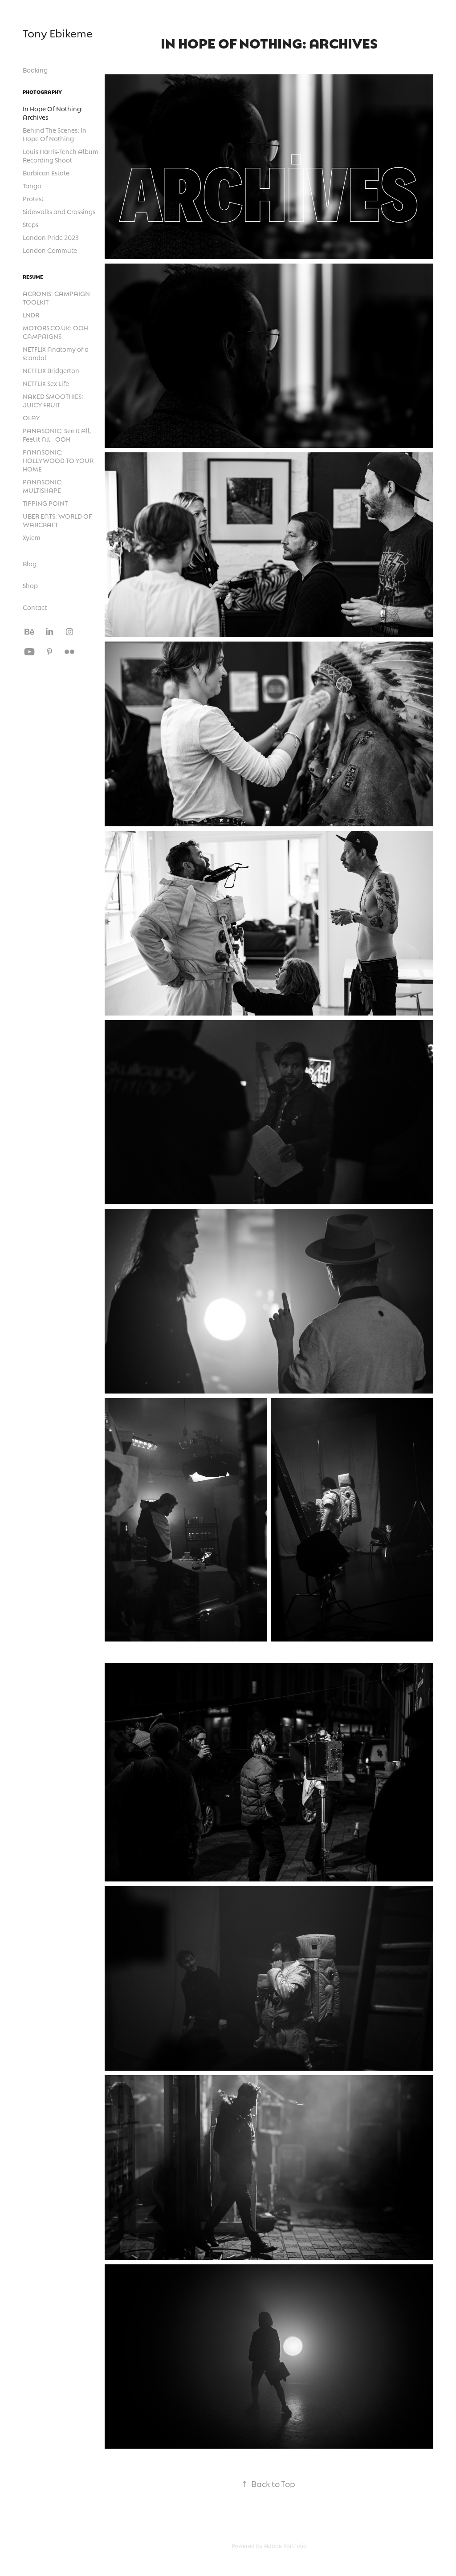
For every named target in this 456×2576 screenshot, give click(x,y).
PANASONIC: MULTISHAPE (43, 486)
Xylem (32, 537)
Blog (30, 564)
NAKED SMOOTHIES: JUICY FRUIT (53, 400)
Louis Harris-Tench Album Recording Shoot (61, 156)
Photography (42, 92)
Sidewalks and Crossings (59, 211)
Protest (33, 199)
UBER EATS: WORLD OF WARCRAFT (57, 520)
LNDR (31, 315)
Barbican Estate (46, 173)
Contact (35, 607)
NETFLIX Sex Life (46, 383)
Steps (31, 224)
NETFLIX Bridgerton (51, 370)
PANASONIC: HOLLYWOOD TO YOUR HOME (58, 460)
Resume (33, 276)
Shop (30, 585)
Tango (32, 186)
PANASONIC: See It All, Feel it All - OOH (57, 435)
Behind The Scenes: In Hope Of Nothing (55, 134)
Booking (35, 70)
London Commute (50, 250)
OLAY (31, 418)
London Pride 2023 (51, 237)
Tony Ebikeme (58, 33)
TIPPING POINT (45, 503)
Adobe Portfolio (285, 2546)
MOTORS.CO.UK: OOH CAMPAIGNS (55, 332)
